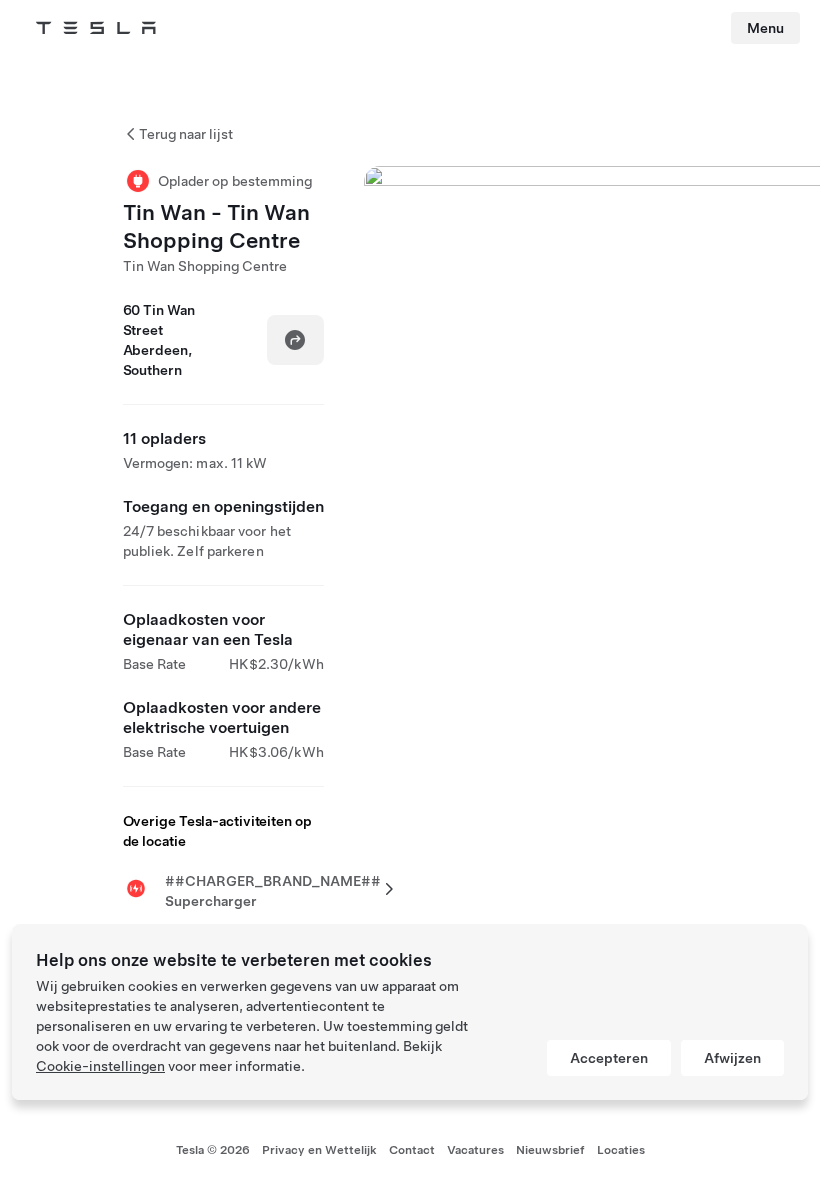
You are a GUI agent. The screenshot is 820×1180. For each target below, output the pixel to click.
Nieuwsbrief (550, 1150)
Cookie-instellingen (100, 1066)
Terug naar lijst (186, 134)
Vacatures (475, 1150)
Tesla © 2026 (213, 1150)
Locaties (621, 1150)
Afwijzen (732, 1058)
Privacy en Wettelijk (319, 1150)
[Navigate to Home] (96, 28)
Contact (412, 1150)
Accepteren (609, 1058)
